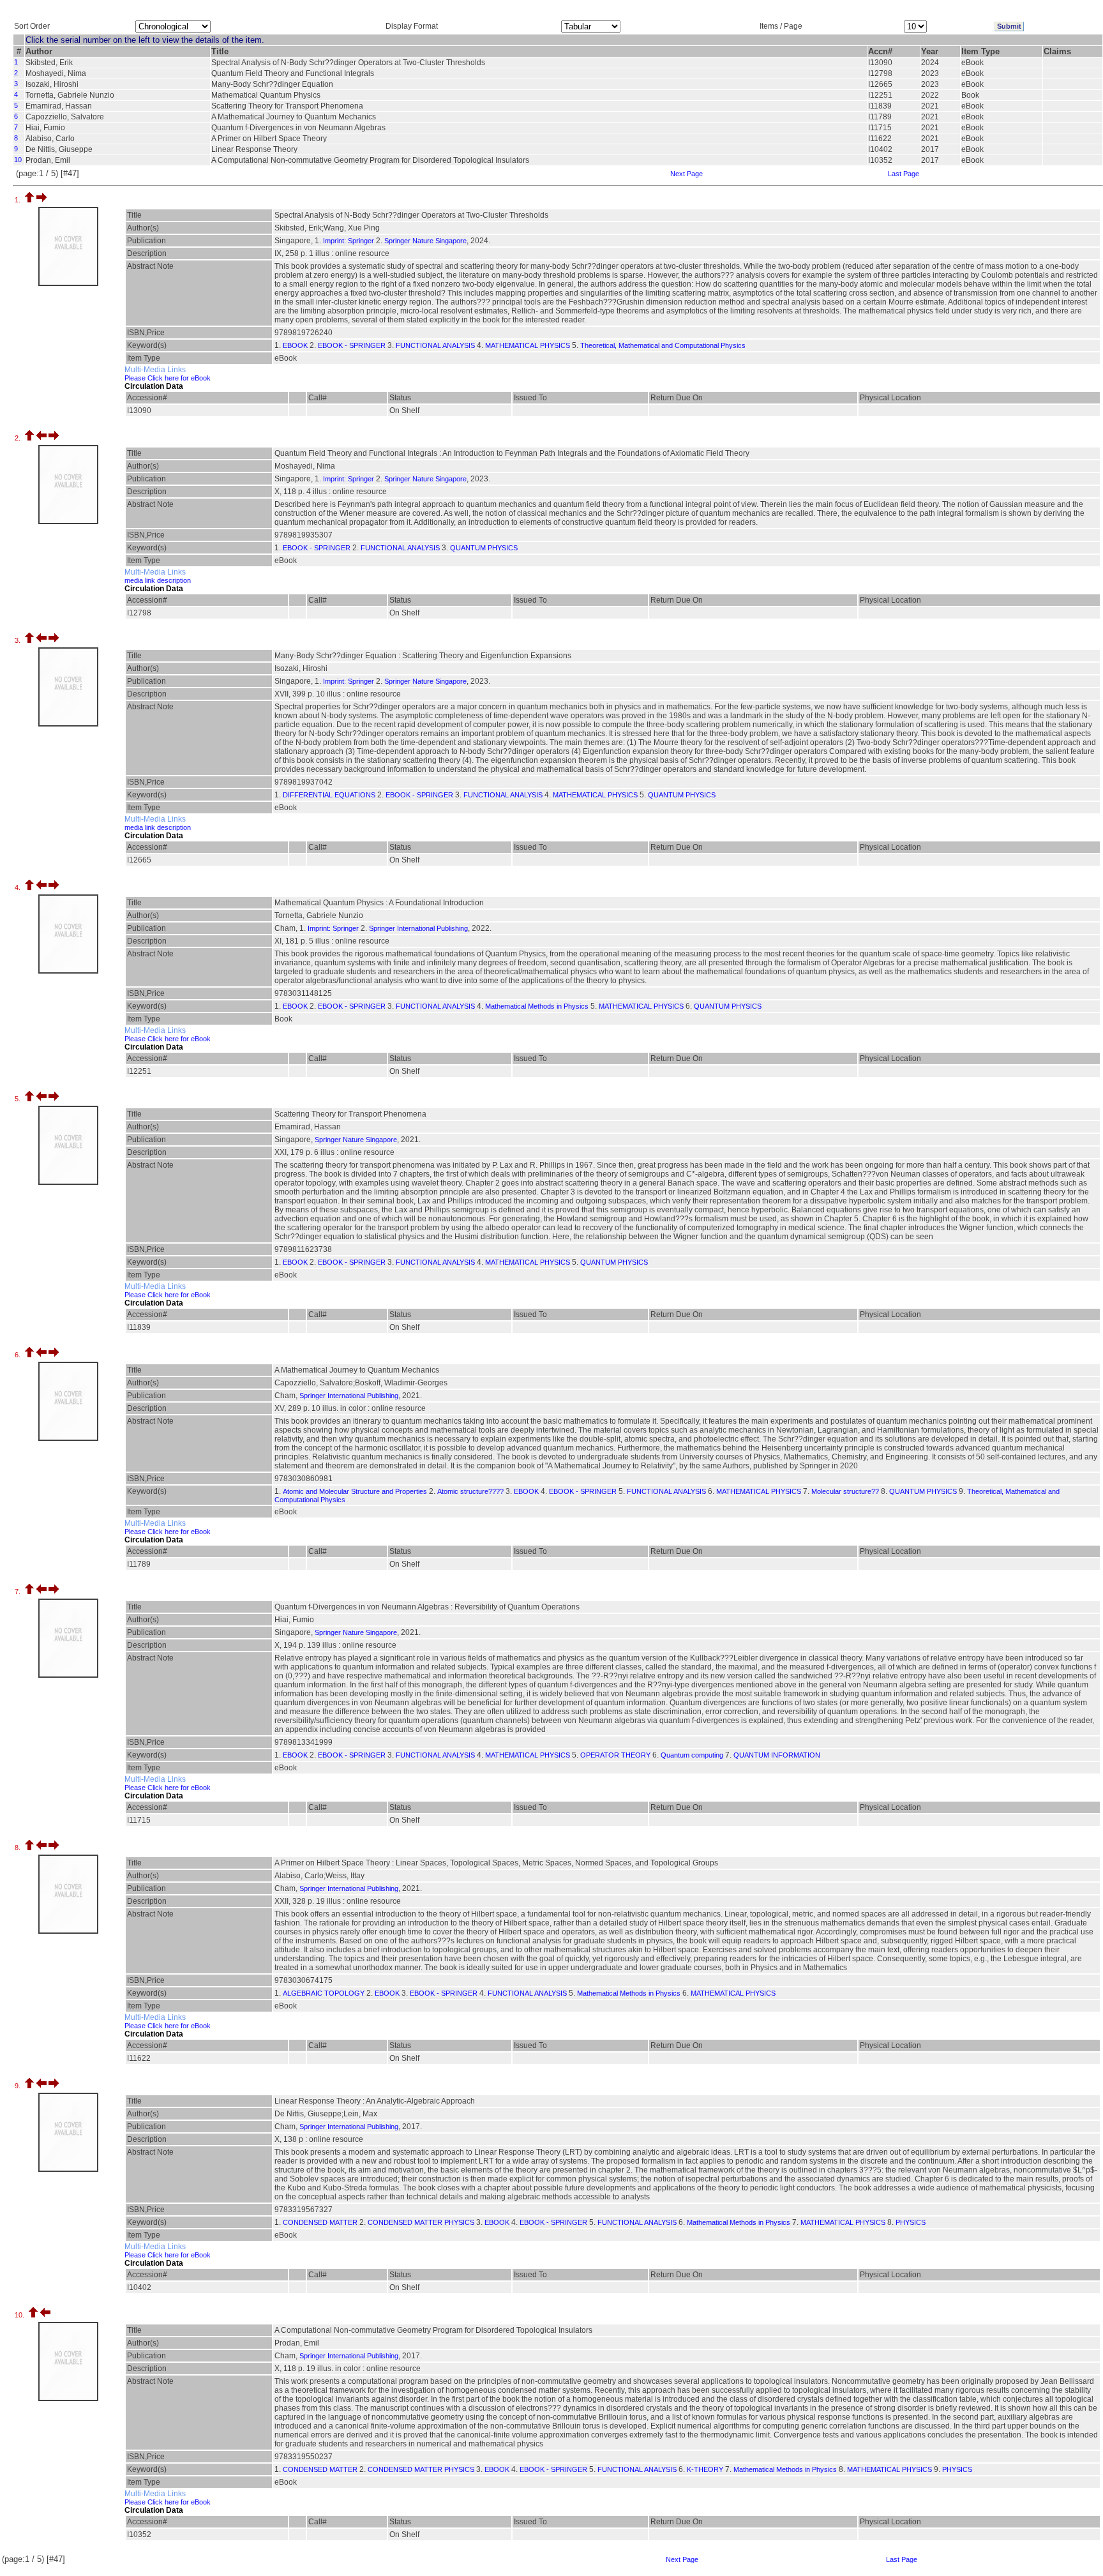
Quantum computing (692, 1755)
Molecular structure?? (845, 1491)
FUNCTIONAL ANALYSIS (435, 345)
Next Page (687, 174)
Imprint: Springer (349, 241)
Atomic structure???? (470, 1491)
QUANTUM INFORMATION (777, 1755)
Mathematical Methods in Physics (537, 1006)
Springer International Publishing (418, 928)
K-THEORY (705, 2469)
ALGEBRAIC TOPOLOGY (324, 1993)
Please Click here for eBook (168, 378)
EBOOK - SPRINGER (352, 345)
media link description (158, 580)
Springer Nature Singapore (425, 241)
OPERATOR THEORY (615, 1755)
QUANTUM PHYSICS (484, 548)
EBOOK (295, 345)
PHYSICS (911, 2222)
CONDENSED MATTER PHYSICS (421, 2222)
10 (18, 160)
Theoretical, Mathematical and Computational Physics (663, 345)
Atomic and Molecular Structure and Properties (355, 1491)
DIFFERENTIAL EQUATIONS (329, 795)
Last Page (904, 174)
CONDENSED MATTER (320, 2222)
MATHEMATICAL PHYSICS (528, 345)
